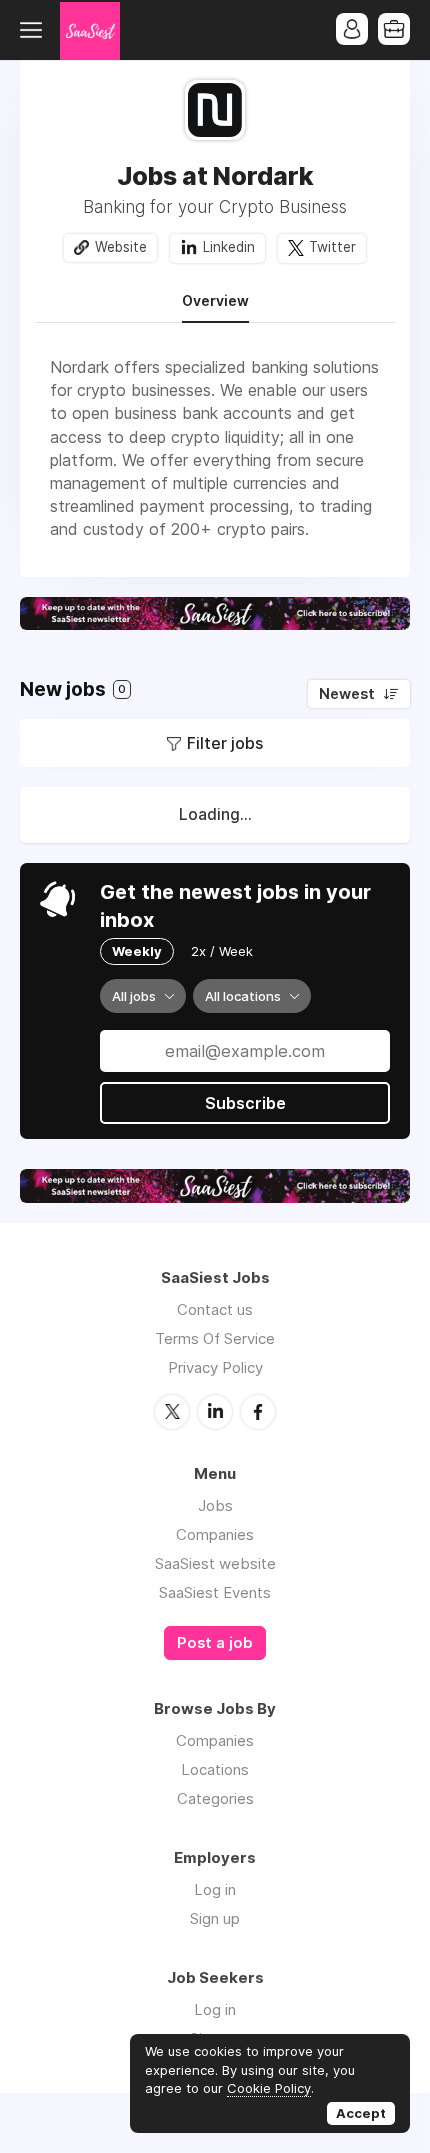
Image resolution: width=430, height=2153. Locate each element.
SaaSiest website (215, 1563)
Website (121, 247)
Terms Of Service (215, 1338)
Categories (215, 1798)
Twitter (332, 247)
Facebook (258, 1412)
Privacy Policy (215, 1367)
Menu (35, 30)
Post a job (215, 1643)
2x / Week (222, 951)
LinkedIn (215, 1412)
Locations (215, 1769)
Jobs (215, 1505)
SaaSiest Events (215, 1592)
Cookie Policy (269, 2088)
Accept (361, 2113)
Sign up (215, 1918)
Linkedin (229, 247)
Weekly (137, 951)
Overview (215, 301)
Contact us (215, 1309)
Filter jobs (225, 743)
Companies (215, 1534)
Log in (215, 1889)
